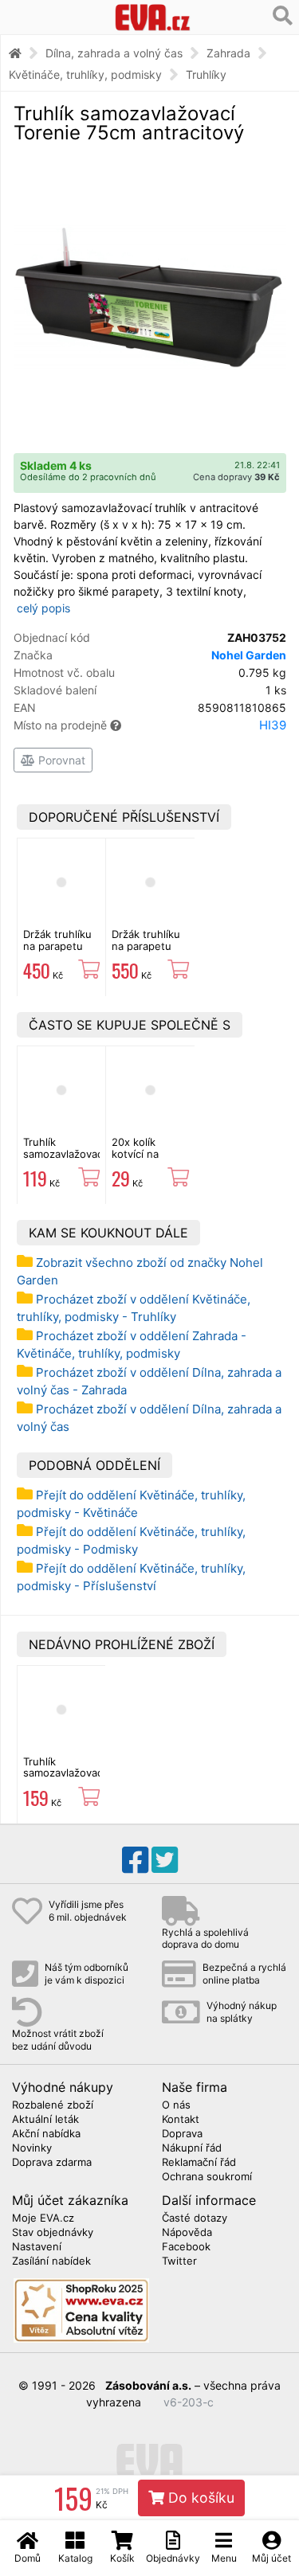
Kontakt (181, 2120)
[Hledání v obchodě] (283, 16)
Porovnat (60, 760)
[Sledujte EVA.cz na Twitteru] (165, 1860)
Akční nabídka (46, 2134)
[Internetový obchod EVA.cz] (152, 17)
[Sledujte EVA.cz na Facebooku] (135, 1860)
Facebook (186, 2247)
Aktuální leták (45, 2120)
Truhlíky (206, 74)
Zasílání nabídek (51, 2261)
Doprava (182, 2134)
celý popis (43, 608)
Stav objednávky (53, 2233)
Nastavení (37, 2247)
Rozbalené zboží (53, 2105)
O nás (176, 2105)
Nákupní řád (192, 2148)
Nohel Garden (249, 655)
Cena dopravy (236, 477)
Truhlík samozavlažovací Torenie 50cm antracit (64, 1159)
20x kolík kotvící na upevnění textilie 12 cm (144, 1159)
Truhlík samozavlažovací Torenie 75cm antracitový (64, 1779)
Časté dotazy (195, 2218)
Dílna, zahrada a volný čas (114, 53)
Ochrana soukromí (207, 2177)
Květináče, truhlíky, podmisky (85, 74)
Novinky (32, 2148)
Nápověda (187, 2233)
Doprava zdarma (52, 2163)
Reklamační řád (199, 2163)
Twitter (179, 2261)
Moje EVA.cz (43, 2218)
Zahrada (228, 53)
